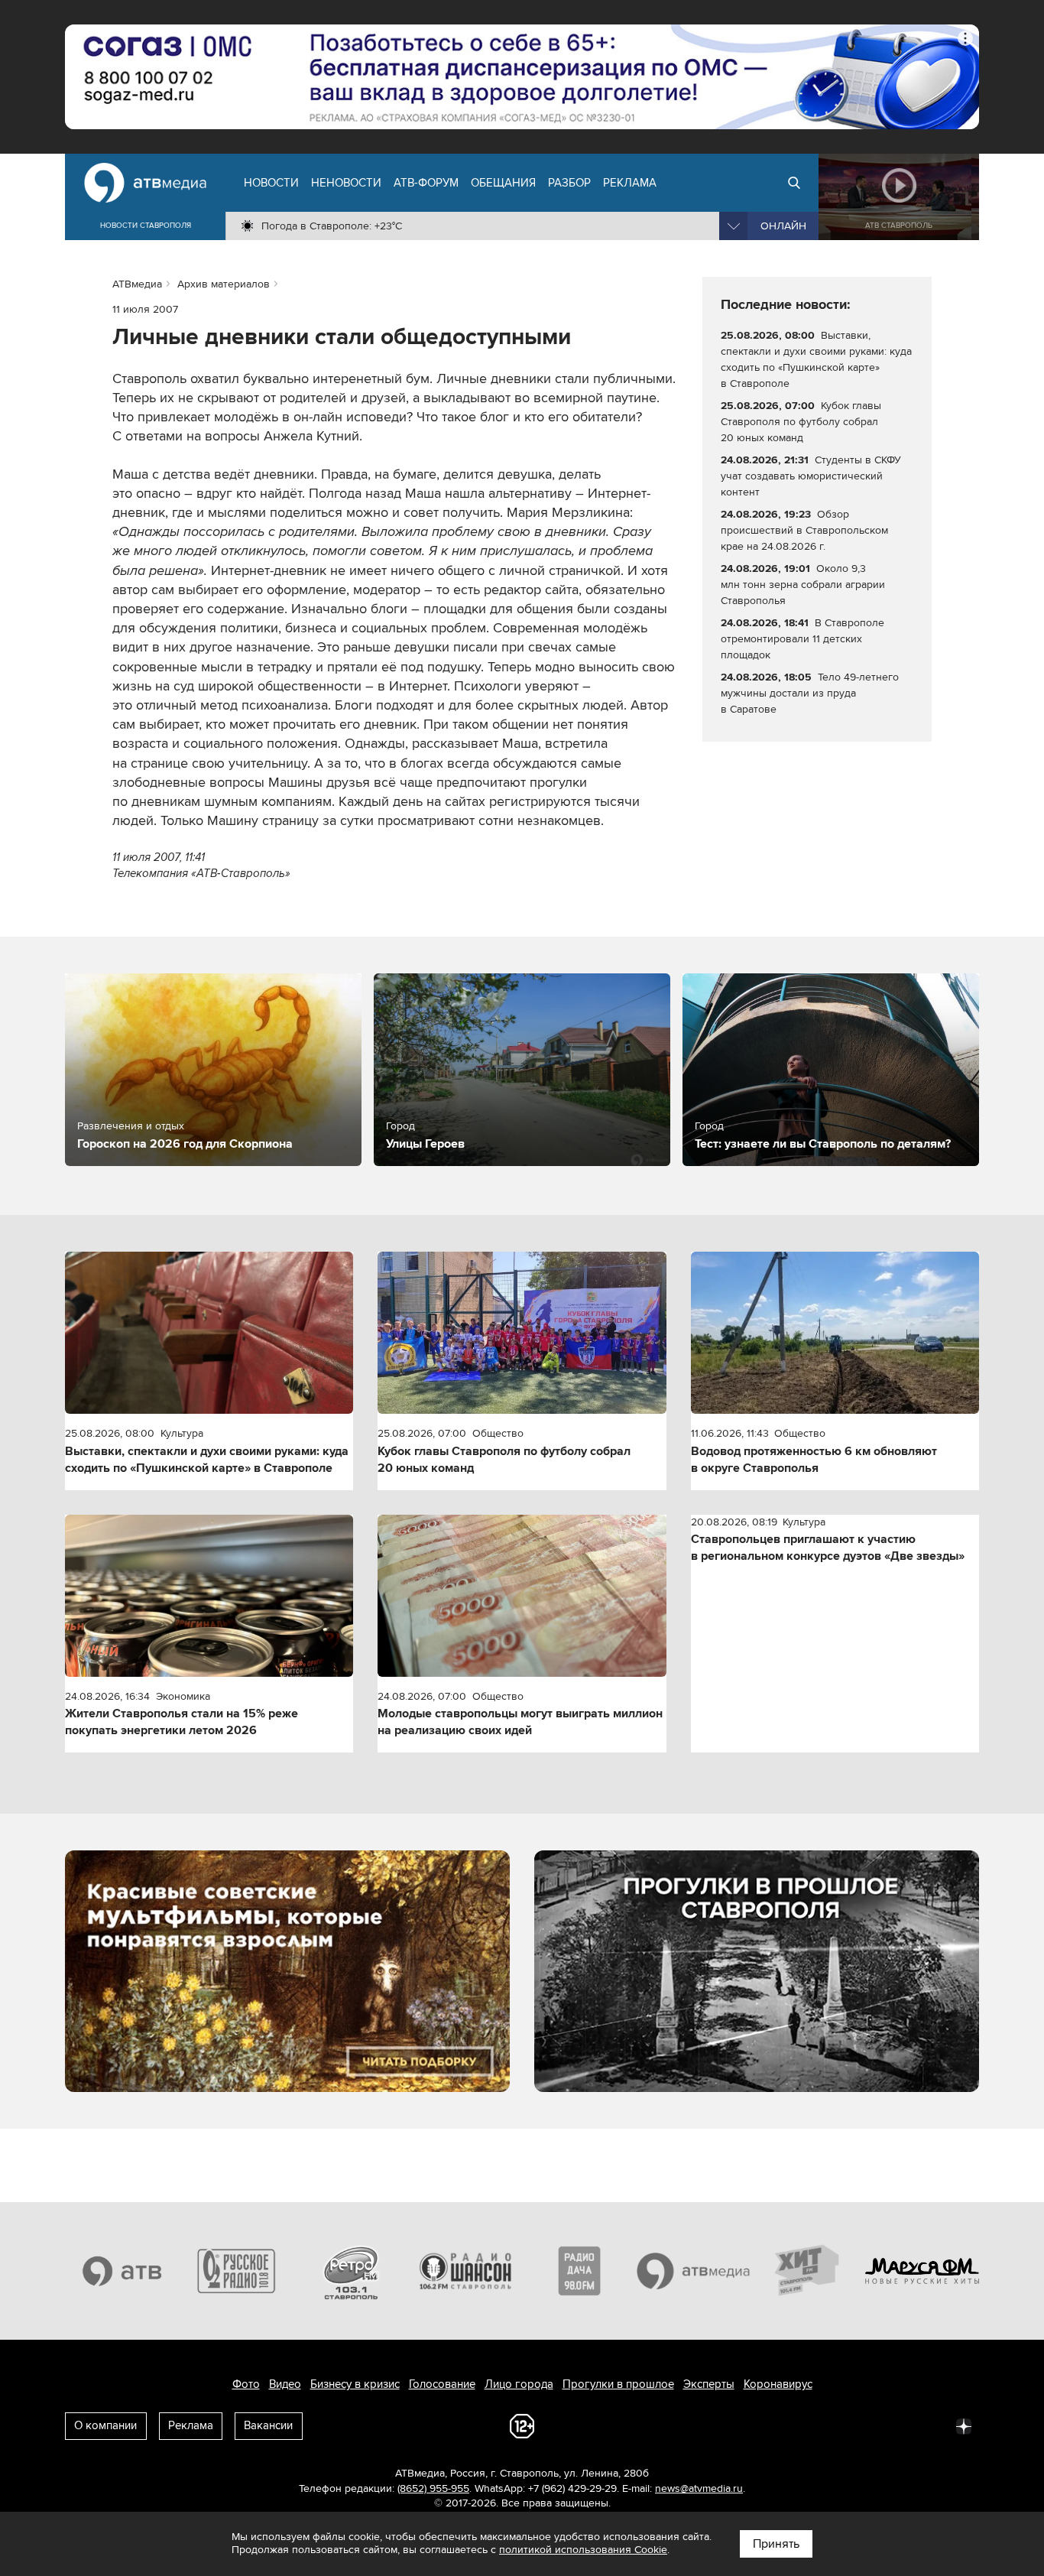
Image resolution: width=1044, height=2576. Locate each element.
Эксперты (709, 2384)
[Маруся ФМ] (922, 2271)
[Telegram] (796, 2425)
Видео (285, 2384)
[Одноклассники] (829, 2425)
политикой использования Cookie (583, 2550)
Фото (246, 2384)
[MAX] (863, 2425)
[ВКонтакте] (762, 2425)
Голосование (442, 2384)
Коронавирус (778, 2384)
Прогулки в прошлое (618, 2384)
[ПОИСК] (794, 183)
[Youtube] (896, 2425)
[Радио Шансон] (465, 2271)
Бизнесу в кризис (355, 2384)
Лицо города (519, 2384)
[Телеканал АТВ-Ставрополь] (122, 2271)
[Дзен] (964, 2425)
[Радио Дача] (579, 2271)
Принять (776, 2544)
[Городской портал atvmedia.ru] (694, 2271)
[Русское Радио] (237, 2271)
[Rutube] (930, 2425)
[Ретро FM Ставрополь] (351, 2271)
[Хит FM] (808, 2271)
